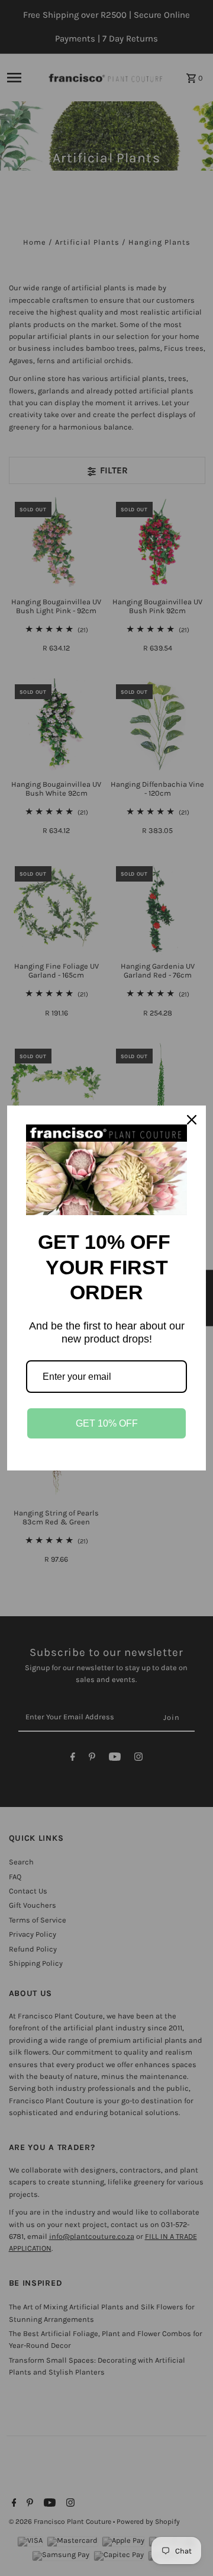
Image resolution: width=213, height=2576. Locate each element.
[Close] (192, 1120)
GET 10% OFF (107, 1423)
